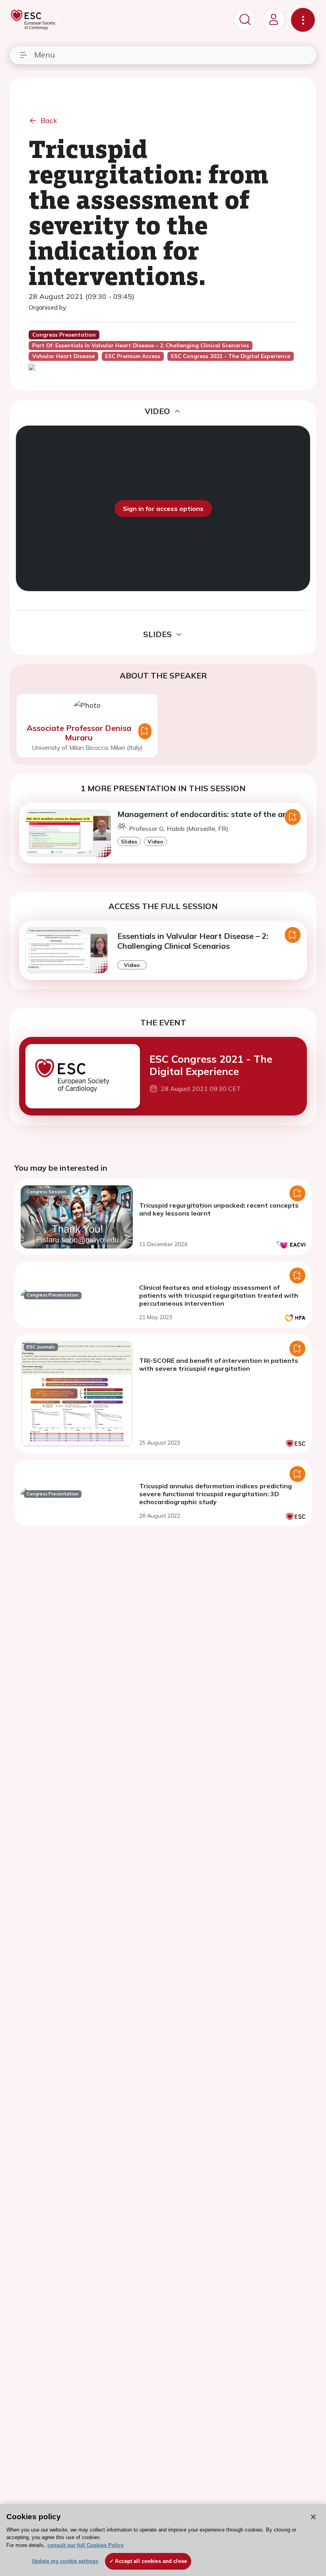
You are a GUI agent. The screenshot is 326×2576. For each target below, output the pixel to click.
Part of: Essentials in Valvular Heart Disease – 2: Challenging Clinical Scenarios (141, 345)
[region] (163, 2540)
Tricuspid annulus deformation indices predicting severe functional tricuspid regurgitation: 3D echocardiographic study (215, 1494)
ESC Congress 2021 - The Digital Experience (211, 1065)
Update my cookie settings (65, 2561)
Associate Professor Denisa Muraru (79, 733)
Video (155, 841)
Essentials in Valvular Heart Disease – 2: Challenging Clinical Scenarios (193, 941)
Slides (129, 841)
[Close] (313, 2517)
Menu (45, 55)
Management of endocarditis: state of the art (204, 814)
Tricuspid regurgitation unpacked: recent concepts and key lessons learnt (219, 1209)
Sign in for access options (163, 509)
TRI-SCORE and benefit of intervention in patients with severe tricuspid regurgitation (219, 1364)
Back (49, 120)
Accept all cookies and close (151, 2561)
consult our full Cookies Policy (85, 2545)
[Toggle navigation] (303, 20)
